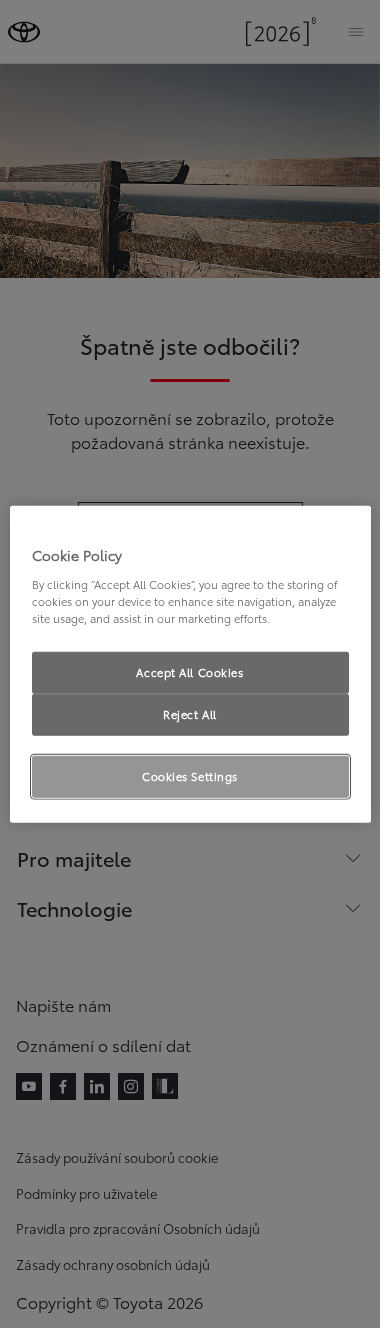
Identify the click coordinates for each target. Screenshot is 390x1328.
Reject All (190, 713)
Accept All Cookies (189, 672)
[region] (190, 664)
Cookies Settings (190, 775)
